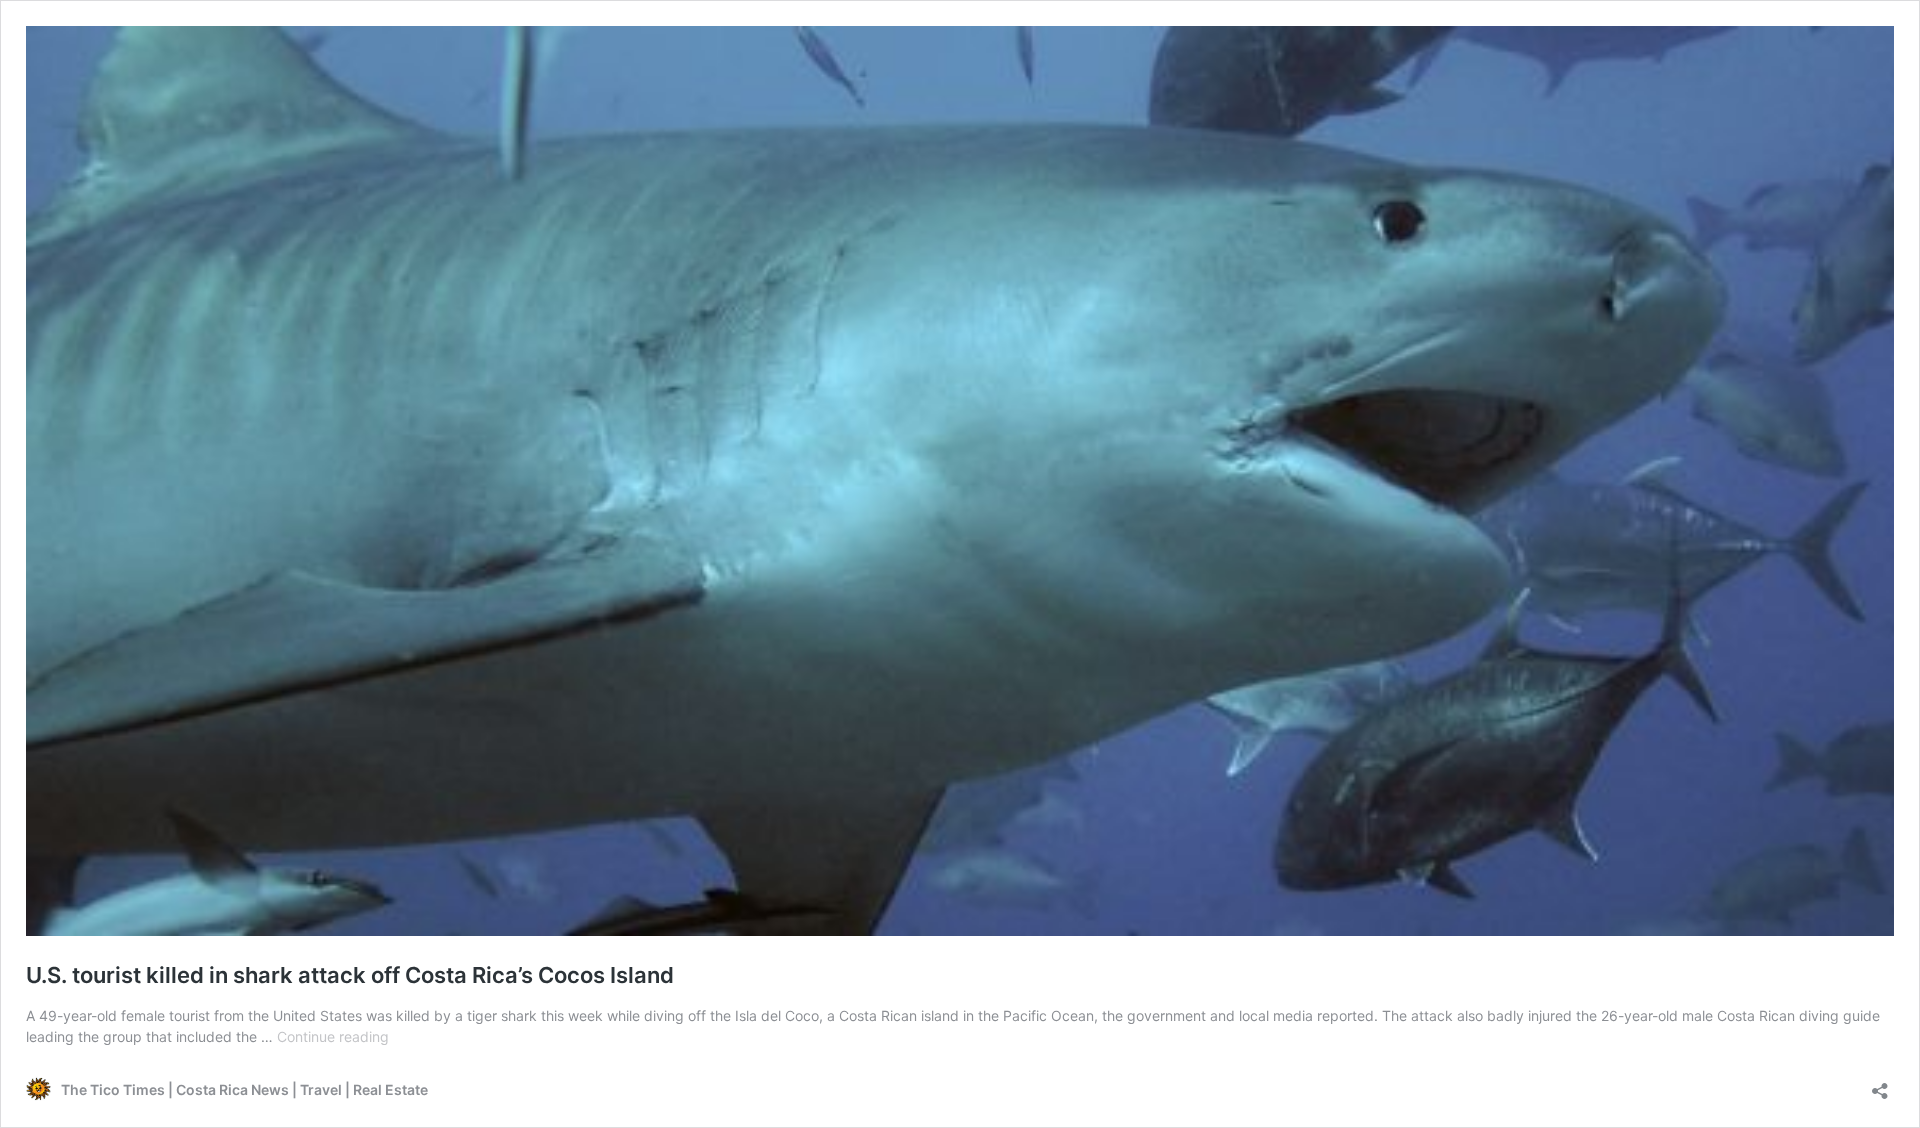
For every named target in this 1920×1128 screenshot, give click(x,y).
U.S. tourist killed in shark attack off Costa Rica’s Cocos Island (350, 975)
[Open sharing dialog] (1880, 1084)
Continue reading (333, 1036)
